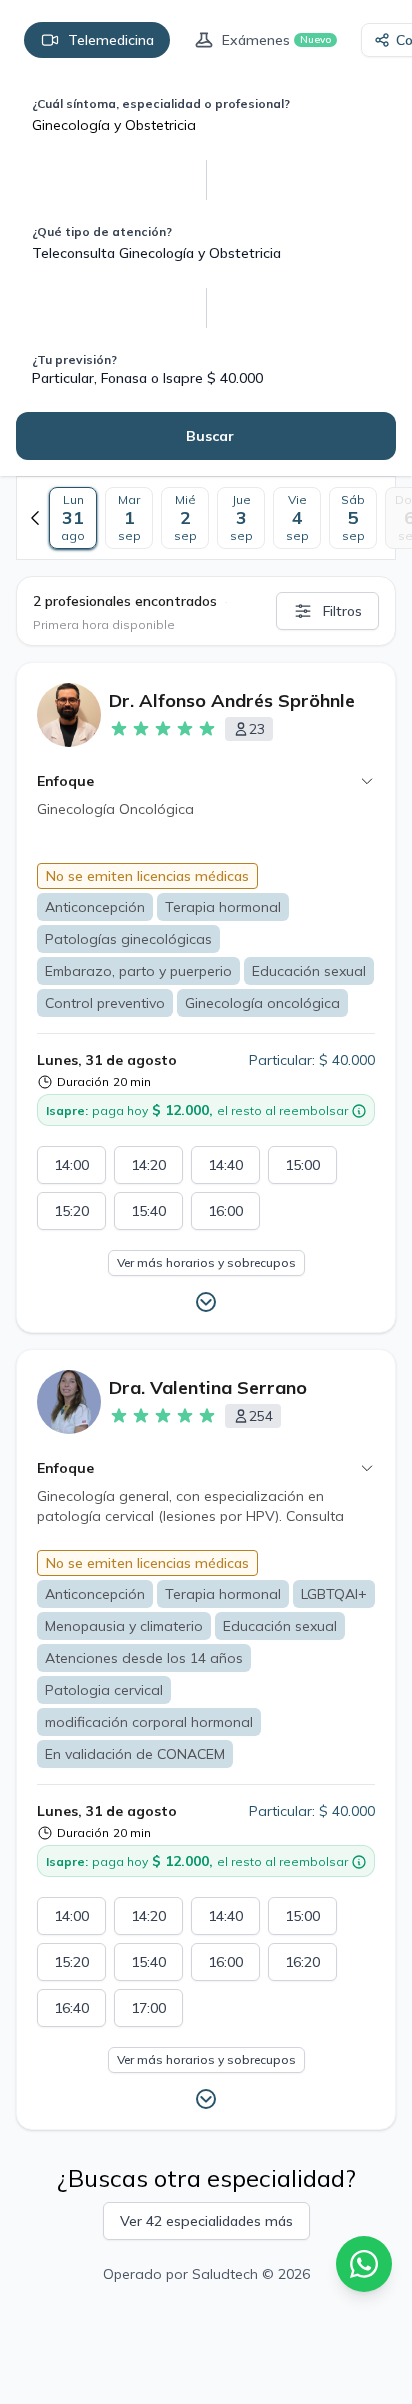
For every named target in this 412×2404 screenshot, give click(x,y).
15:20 (71, 1211)
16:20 (302, 1962)
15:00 (302, 1165)
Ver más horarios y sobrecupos (206, 1262)
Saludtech (225, 2274)
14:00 (71, 1165)
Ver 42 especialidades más (206, 2221)
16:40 (71, 2008)
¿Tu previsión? (74, 359)
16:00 (225, 1211)
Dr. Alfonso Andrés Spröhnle (232, 700)
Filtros (342, 611)
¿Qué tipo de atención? (102, 231)
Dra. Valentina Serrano (208, 1387)
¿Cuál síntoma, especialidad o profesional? (161, 103)
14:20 (148, 1165)
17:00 (148, 2008)
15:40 (148, 1211)
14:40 (225, 1165)
